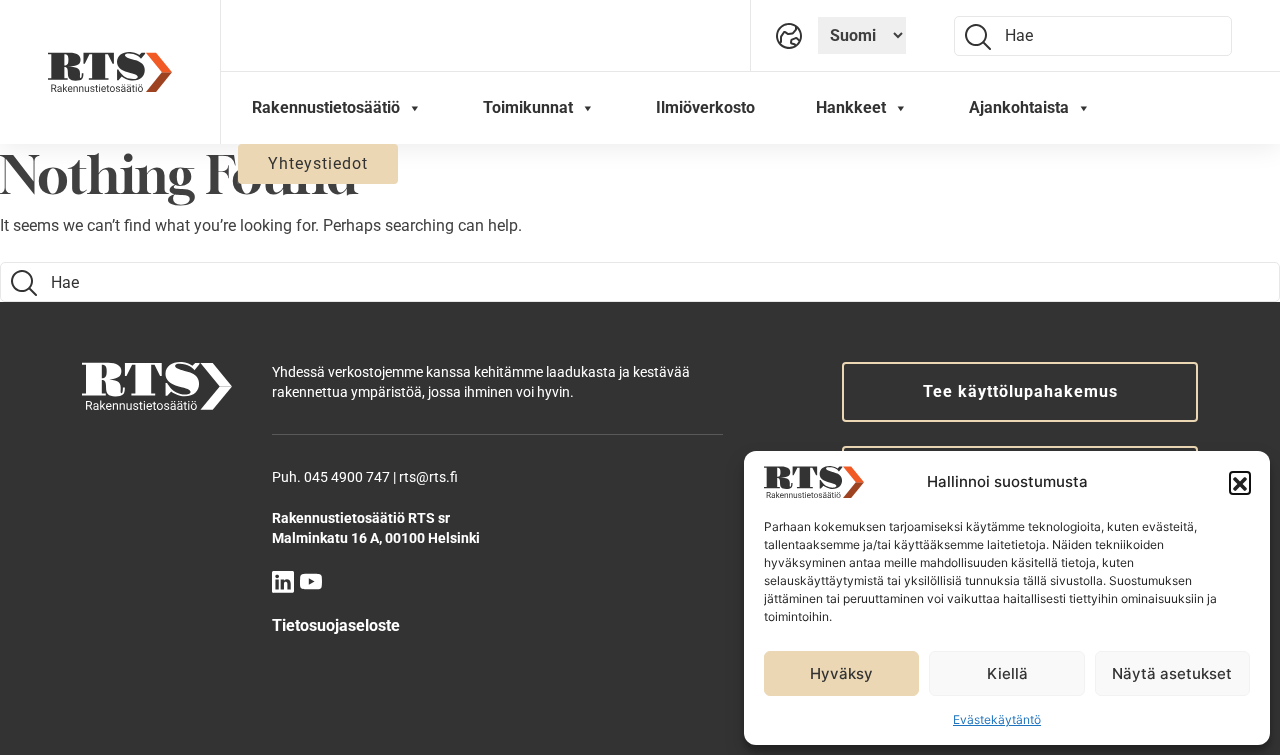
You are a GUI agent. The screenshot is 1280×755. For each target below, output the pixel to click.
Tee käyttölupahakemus (1020, 391)
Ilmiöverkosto (705, 107)
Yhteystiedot (318, 163)
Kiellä (1007, 673)
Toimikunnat (528, 107)
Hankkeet (851, 107)
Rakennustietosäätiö (326, 107)
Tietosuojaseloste (336, 625)
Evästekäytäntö (997, 719)
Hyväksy (841, 673)
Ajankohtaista (1019, 107)
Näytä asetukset (1172, 673)
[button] (1240, 482)
